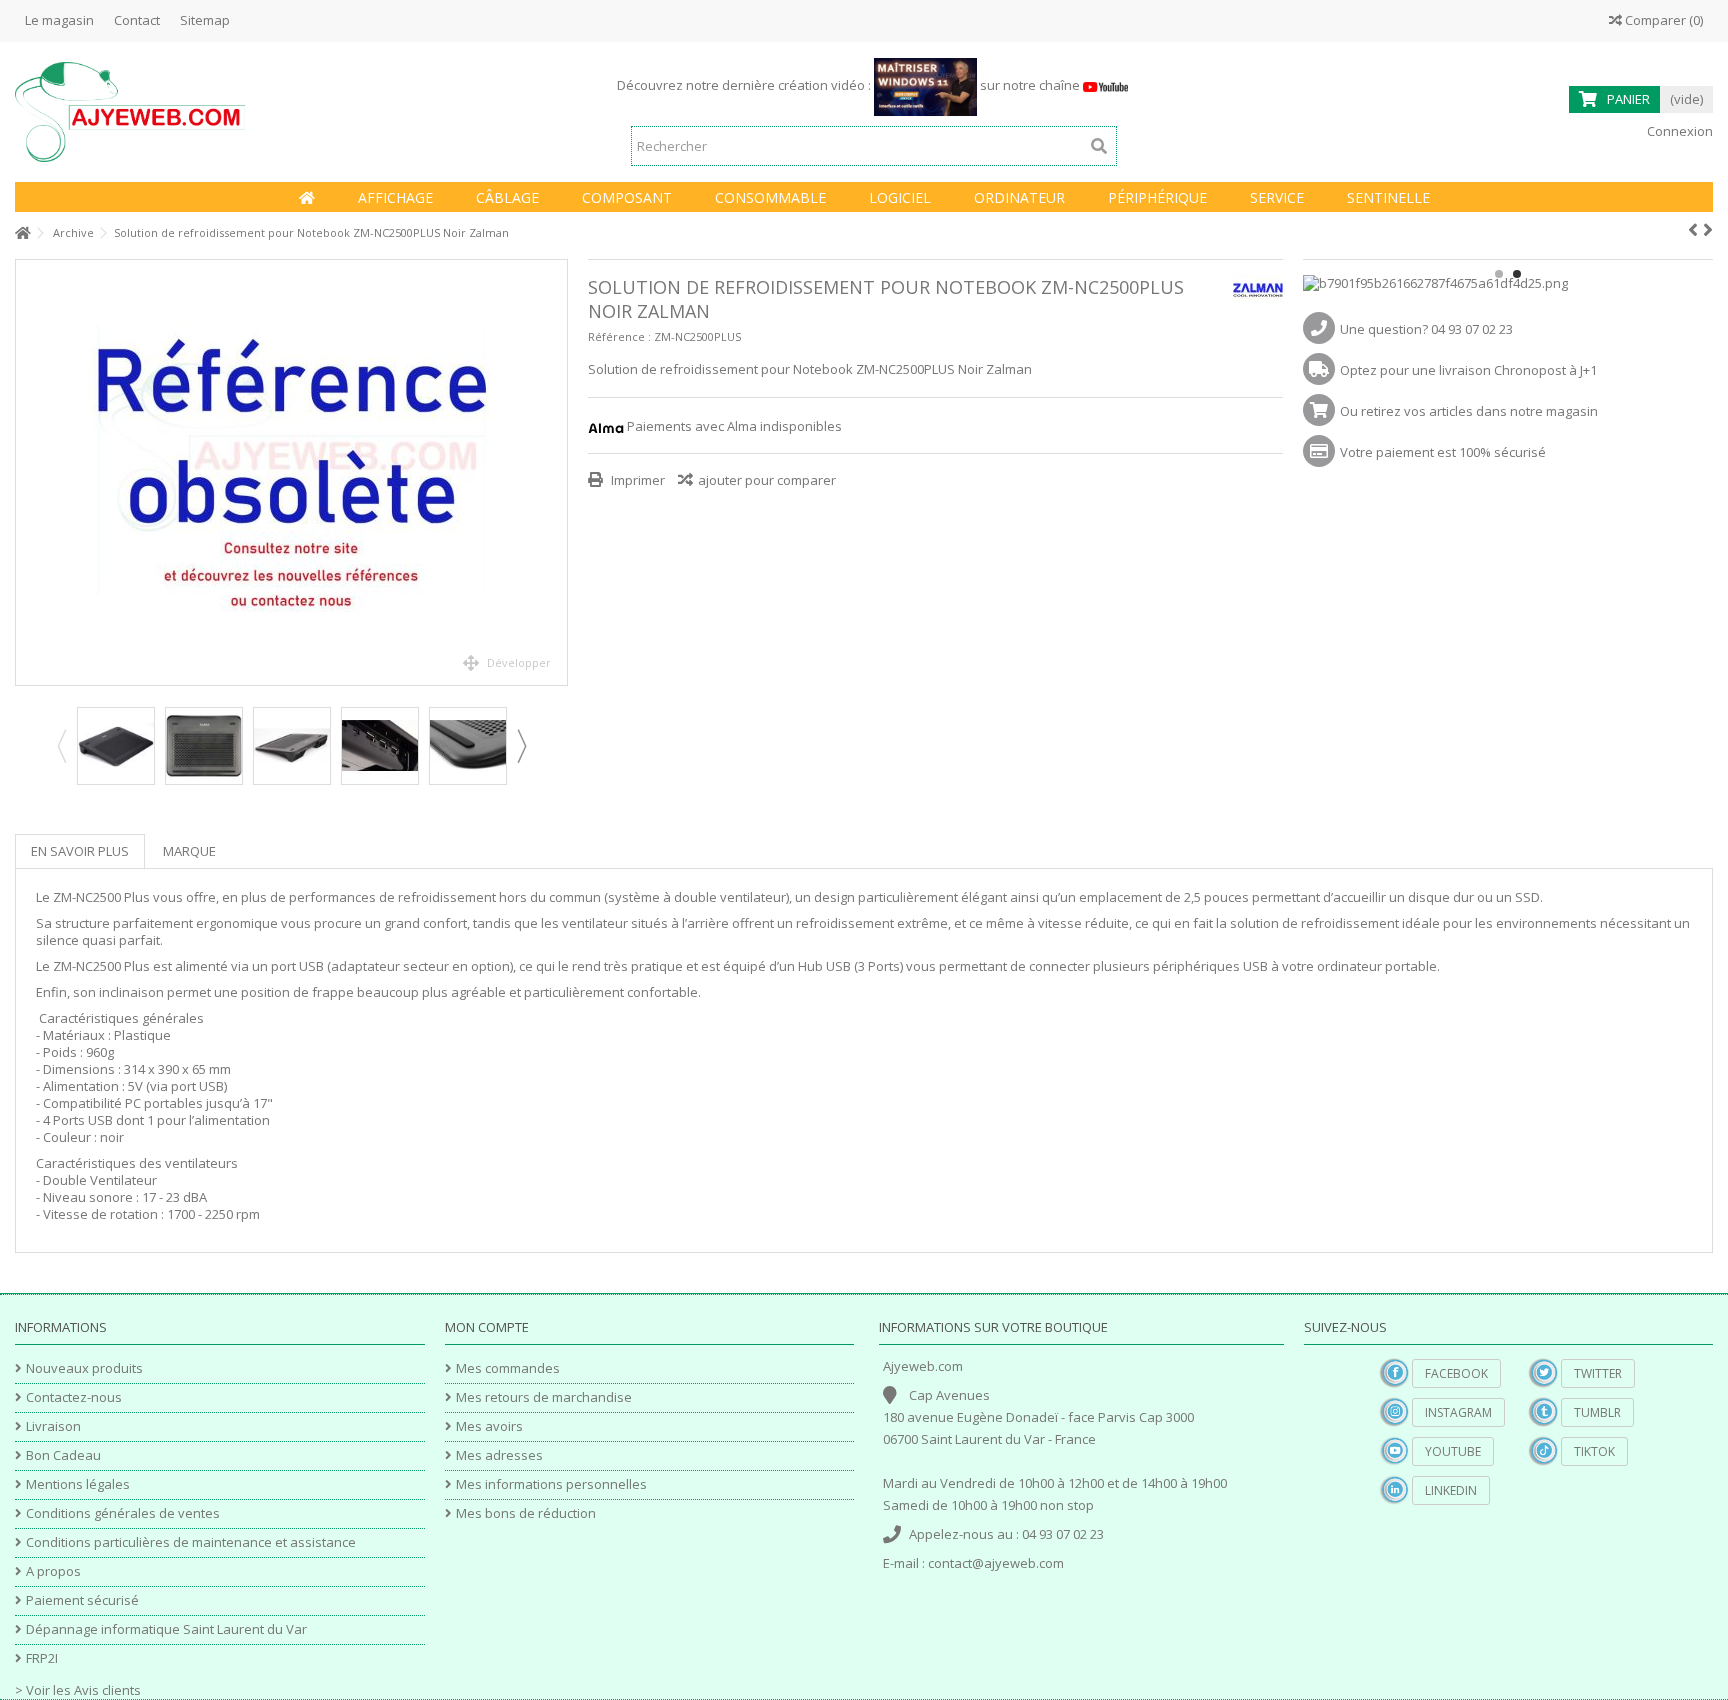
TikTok (1594, 1451)
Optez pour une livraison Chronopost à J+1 (1468, 370)
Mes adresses (499, 1455)
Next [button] (521, 746)
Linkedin (1451, 1490)
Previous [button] (61, 746)
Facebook (1456, 1373)
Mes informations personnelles (551, 1484)
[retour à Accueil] (21, 233)
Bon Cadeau (63, 1455)
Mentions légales (78, 1484)
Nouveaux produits (84, 1368)
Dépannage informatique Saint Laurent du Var (166, 1629)
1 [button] (1499, 274)
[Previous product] (1693, 230)
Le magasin (59, 20)
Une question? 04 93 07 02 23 (1426, 329)
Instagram (1458, 1412)
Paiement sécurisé (82, 1600)
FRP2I (42, 1658)
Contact (137, 20)
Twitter (1598, 1373)
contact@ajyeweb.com (996, 1563)
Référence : (619, 336)
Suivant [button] (557, 473)
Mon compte (487, 1327)
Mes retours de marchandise (544, 1397)
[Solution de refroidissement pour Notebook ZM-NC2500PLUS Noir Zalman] (291, 472)
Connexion (1678, 131)
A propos (53, 1571)
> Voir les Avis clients (78, 1690)
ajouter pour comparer (767, 480)
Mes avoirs (489, 1426)
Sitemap (205, 20)
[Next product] (1708, 230)
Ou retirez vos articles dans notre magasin (1469, 411)
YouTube (1453, 1451)
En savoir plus (80, 851)
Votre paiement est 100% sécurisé (1443, 452)
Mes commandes (508, 1368)
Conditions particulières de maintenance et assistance (191, 1542)
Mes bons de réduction (526, 1513)
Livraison (53, 1426)
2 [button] (1517, 274)
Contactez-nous (74, 1397)
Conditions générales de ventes (123, 1513)
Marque (189, 851)
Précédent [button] (26, 473)
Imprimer (636, 480)
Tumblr (1597, 1412)
